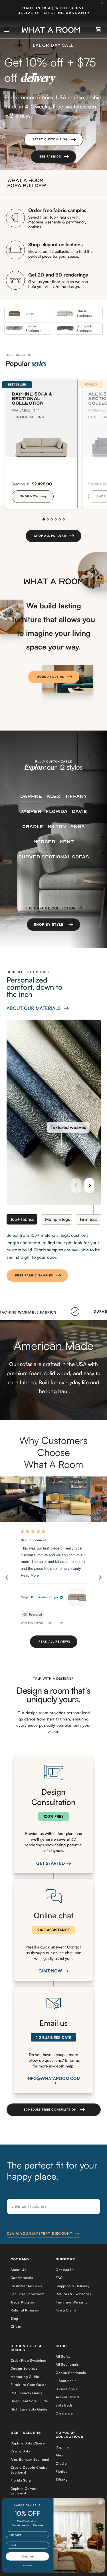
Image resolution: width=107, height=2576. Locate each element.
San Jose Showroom (28, 2294)
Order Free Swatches (28, 2360)
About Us (18, 2270)
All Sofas (63, 2356)
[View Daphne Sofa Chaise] (77, 1597)
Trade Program (23, 2302)
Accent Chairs (67, 2397)
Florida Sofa (21, 2480)
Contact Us (65, 2270)
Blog (14, 2318)
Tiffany (61, 2480)
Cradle (61, 2463)
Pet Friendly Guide (27, 2393)
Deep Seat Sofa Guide (29, 2401)
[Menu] (7, 30)
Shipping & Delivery (72, 2286)
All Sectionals (67, 2364)
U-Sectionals (66, 2389)
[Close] (104, 3)
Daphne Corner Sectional (24, 2491)
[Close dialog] (101, 2503)
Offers (16, 2326)
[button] (54, 140)
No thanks (28, 2566)
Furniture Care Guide (29, 2385)
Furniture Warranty (72, 2302)
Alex (59, 2455)
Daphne (62, 2447)
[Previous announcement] (9, 11)
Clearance (64, 2413)
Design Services (24, 2368)
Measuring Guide (25, 2377)
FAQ (59, 2278)
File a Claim (66, 2310)
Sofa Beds (64, 2405)
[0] (99, 30)
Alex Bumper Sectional (30, 2459)
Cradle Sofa (21, 2451)
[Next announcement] (98, 11)
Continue (28, 2556)
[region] (53, 1499)
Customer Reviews (26, 2286)
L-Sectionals (66, 2381)
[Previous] (76, 1185)
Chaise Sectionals (71, 2373)
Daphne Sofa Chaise (28, 2443)
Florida (61, 2471)
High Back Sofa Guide (29, 2409)
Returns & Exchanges (73, 2294)
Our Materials (22, 2278)
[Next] (89, 1185)
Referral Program (25, 2310)
